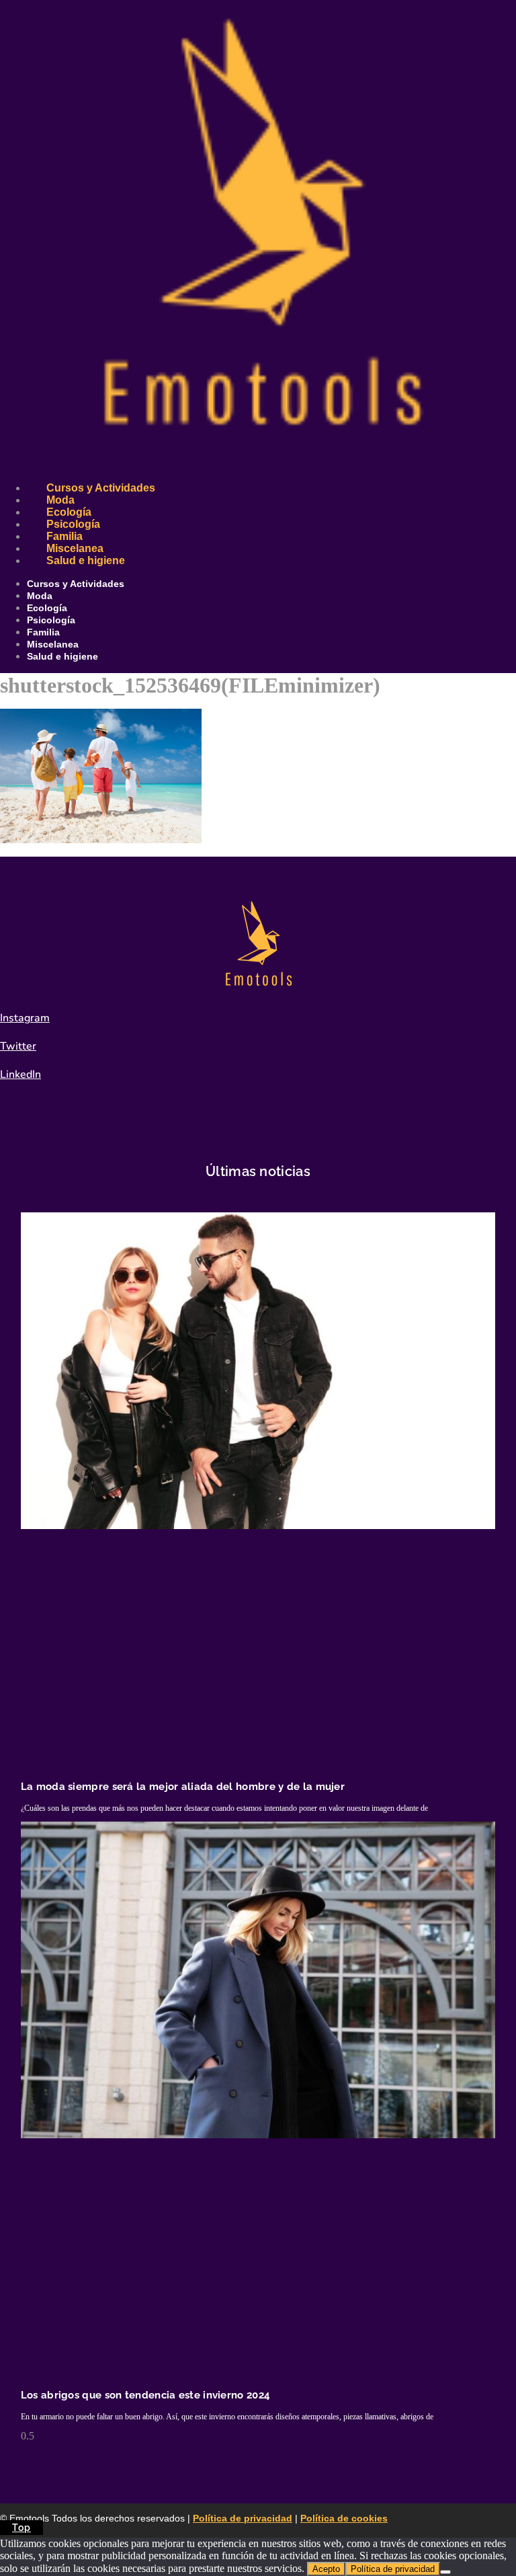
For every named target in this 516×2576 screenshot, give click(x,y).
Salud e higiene (86, 560)
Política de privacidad (243, 2518)
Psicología (73, 524)
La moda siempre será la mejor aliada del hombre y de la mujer (183, 1787)
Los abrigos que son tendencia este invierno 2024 (145, 2395)
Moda (60, 500)
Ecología (69, 512)
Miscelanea (75, 548)
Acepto (326, 2569)
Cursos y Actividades (101, 488)
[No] (445, 2572)
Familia (64, 536)
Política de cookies (344, 2518)
